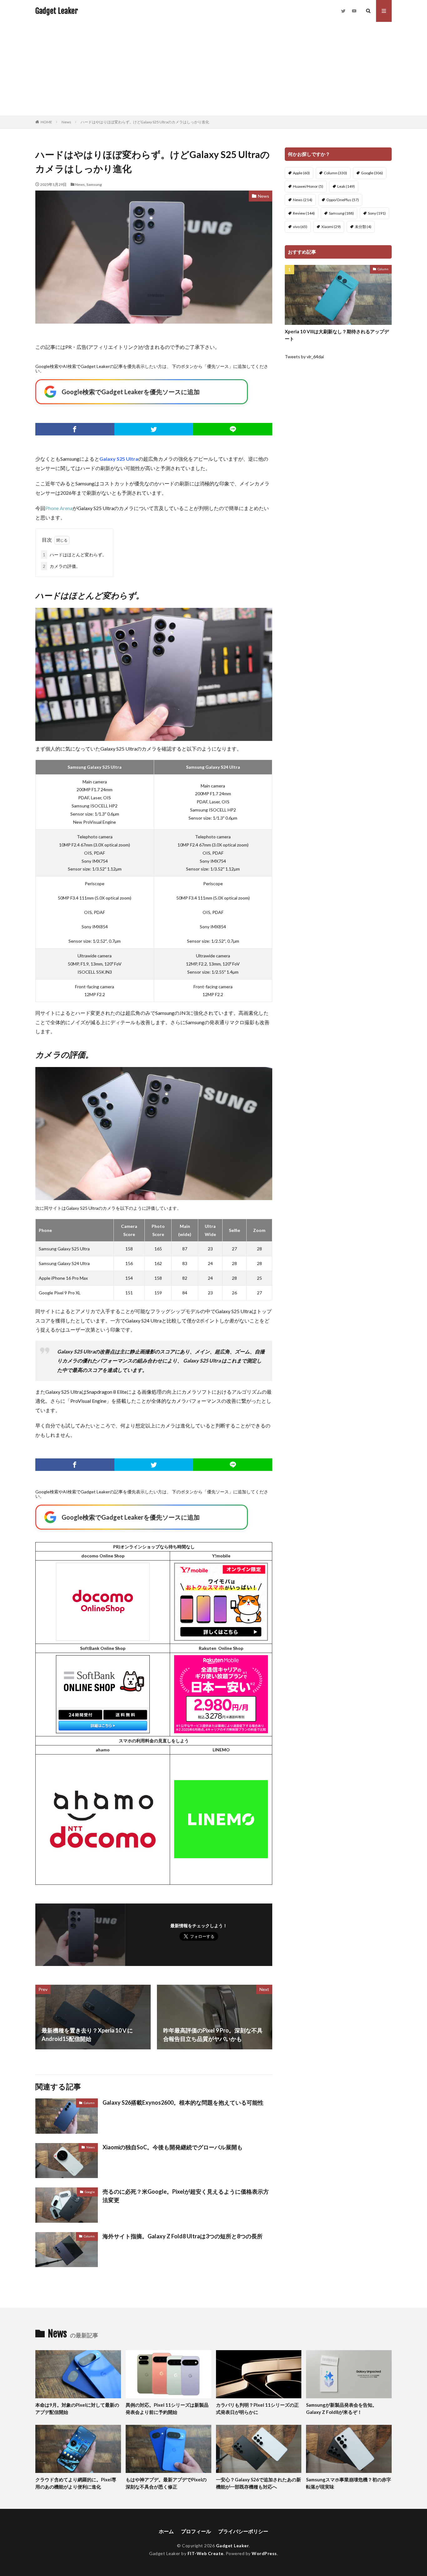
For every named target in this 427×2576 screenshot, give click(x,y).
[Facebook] (75, 429)
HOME (46, 122)
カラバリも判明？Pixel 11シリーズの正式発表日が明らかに (257, 2408)
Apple (301, 173)
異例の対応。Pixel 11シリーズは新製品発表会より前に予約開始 (167, 2408)
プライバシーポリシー (243, 2531)
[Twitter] (154, 429)
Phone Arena (59, 508)
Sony (377, 213)
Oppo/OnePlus (343, 200)
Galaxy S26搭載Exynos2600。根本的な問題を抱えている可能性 (183, 2102)
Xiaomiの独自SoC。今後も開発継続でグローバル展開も (173, 2147)
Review (304, 213)
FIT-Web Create (206, 2553)
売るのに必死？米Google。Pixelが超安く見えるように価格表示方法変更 (186, 2196)
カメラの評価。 (62, 566)
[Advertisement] (213, 69)
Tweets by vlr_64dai (304, 357)
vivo (300, 227)
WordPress (264, 2553)
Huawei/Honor (308, 186)
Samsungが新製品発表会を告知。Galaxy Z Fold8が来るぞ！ (342, 2408)
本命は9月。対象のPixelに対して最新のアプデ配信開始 (77, 2408)
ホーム (166, 2531)
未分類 (363, 227)
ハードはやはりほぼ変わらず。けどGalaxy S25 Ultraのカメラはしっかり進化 (145, 122)
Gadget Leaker (57, 11)
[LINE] (233, 429)
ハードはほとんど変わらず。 (75, 555)
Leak (346, 186)
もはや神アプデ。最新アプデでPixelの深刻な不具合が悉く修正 (166, 2483)
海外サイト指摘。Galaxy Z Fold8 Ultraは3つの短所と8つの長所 (183, 2236)
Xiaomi (331, 227)
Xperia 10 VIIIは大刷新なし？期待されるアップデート (337, 335)
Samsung (94, 184)
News (66, 122)
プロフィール (196, 2531)
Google (90, 2192)
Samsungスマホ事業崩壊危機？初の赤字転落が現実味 (349, 2483)
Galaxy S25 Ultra (119, 459)
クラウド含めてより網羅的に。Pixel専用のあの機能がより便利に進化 (76, 2483)
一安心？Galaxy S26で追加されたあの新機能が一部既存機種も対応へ (259, 2483)
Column (89, 2103)
